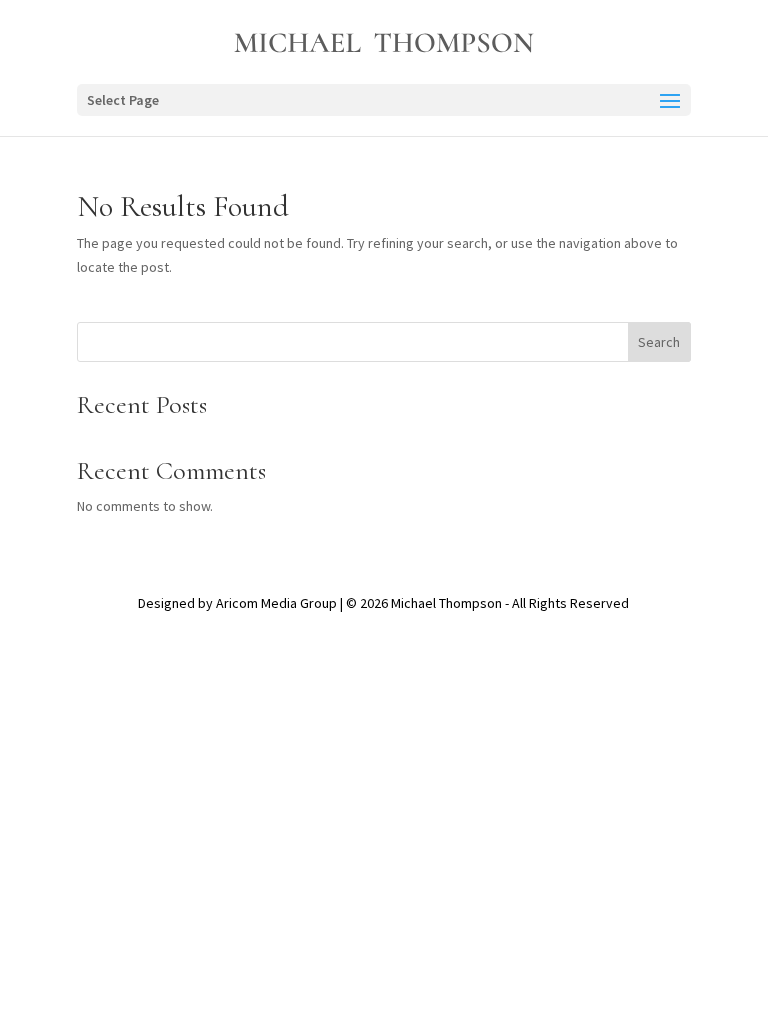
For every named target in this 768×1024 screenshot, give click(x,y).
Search (659, 342)
